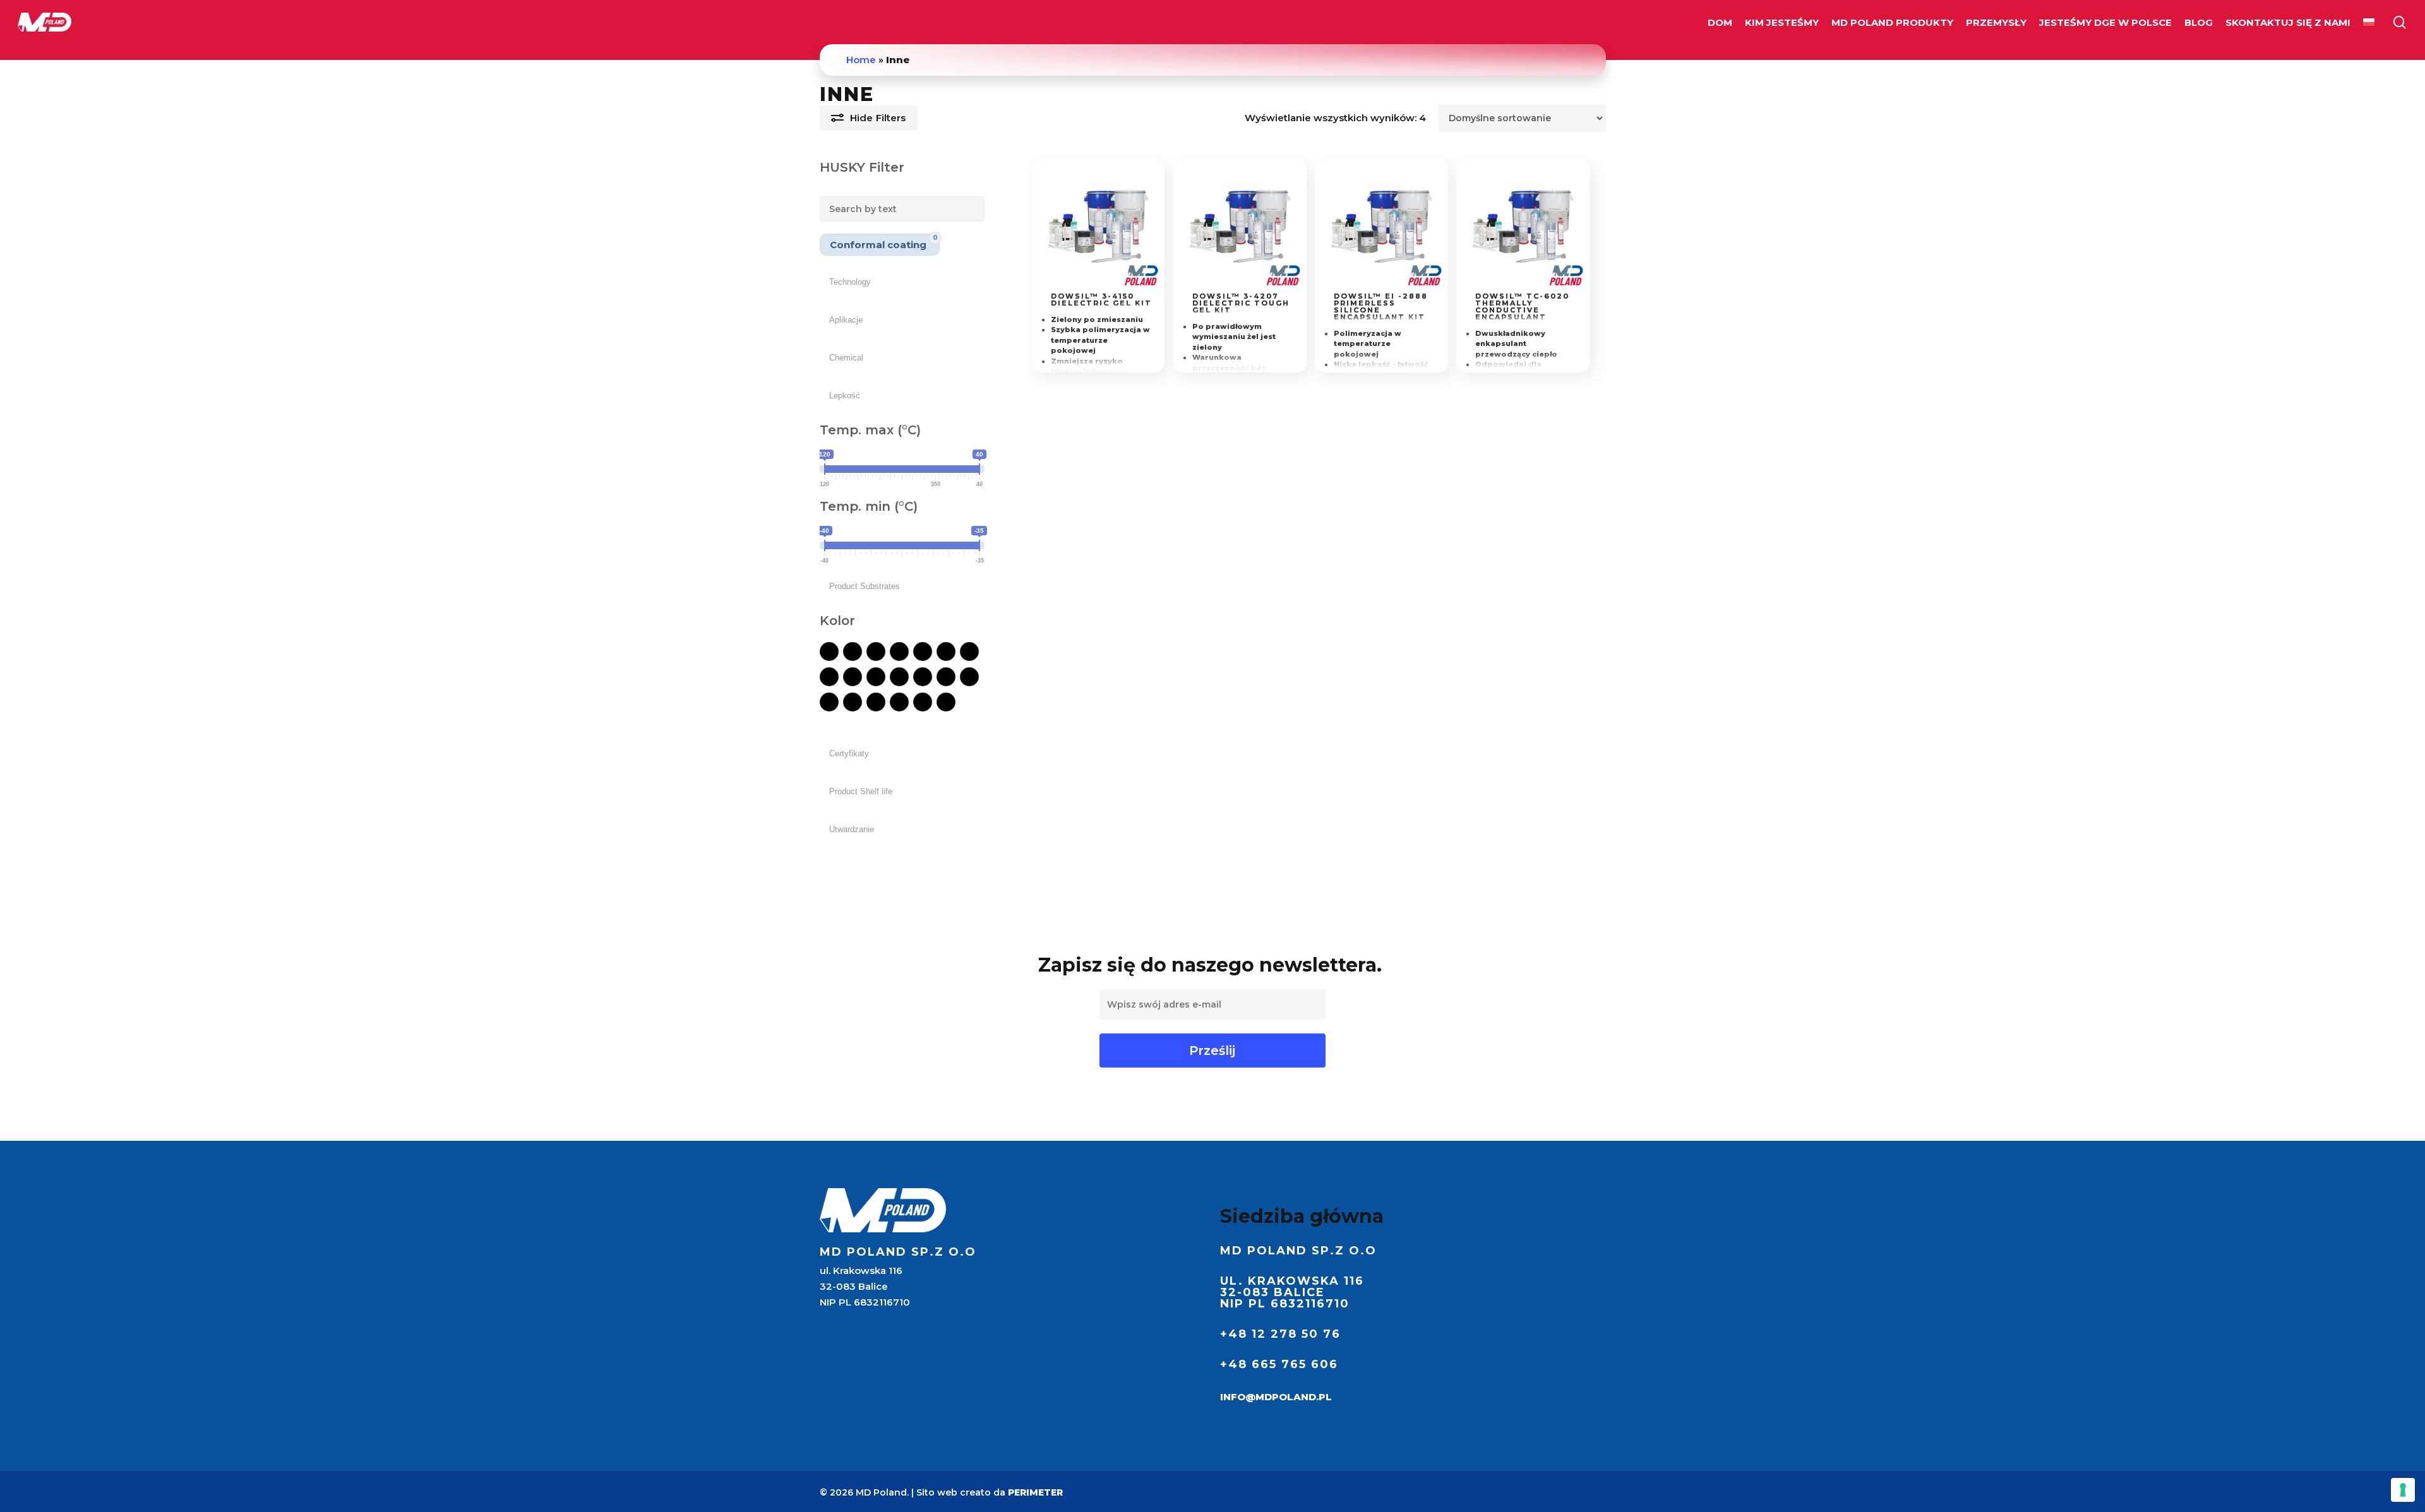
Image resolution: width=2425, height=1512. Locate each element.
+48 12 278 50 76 (1280, 1334)
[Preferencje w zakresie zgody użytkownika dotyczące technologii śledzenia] (2403, 1490)
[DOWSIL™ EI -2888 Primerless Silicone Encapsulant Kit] (1381, 226)
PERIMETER (1035, 1492)
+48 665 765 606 (1279, 1364)
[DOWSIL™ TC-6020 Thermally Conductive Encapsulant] (1523, 226)
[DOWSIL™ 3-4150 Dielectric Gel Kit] (1099, 226)
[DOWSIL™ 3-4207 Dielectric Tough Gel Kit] (1240, 226)
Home (861, 60)
